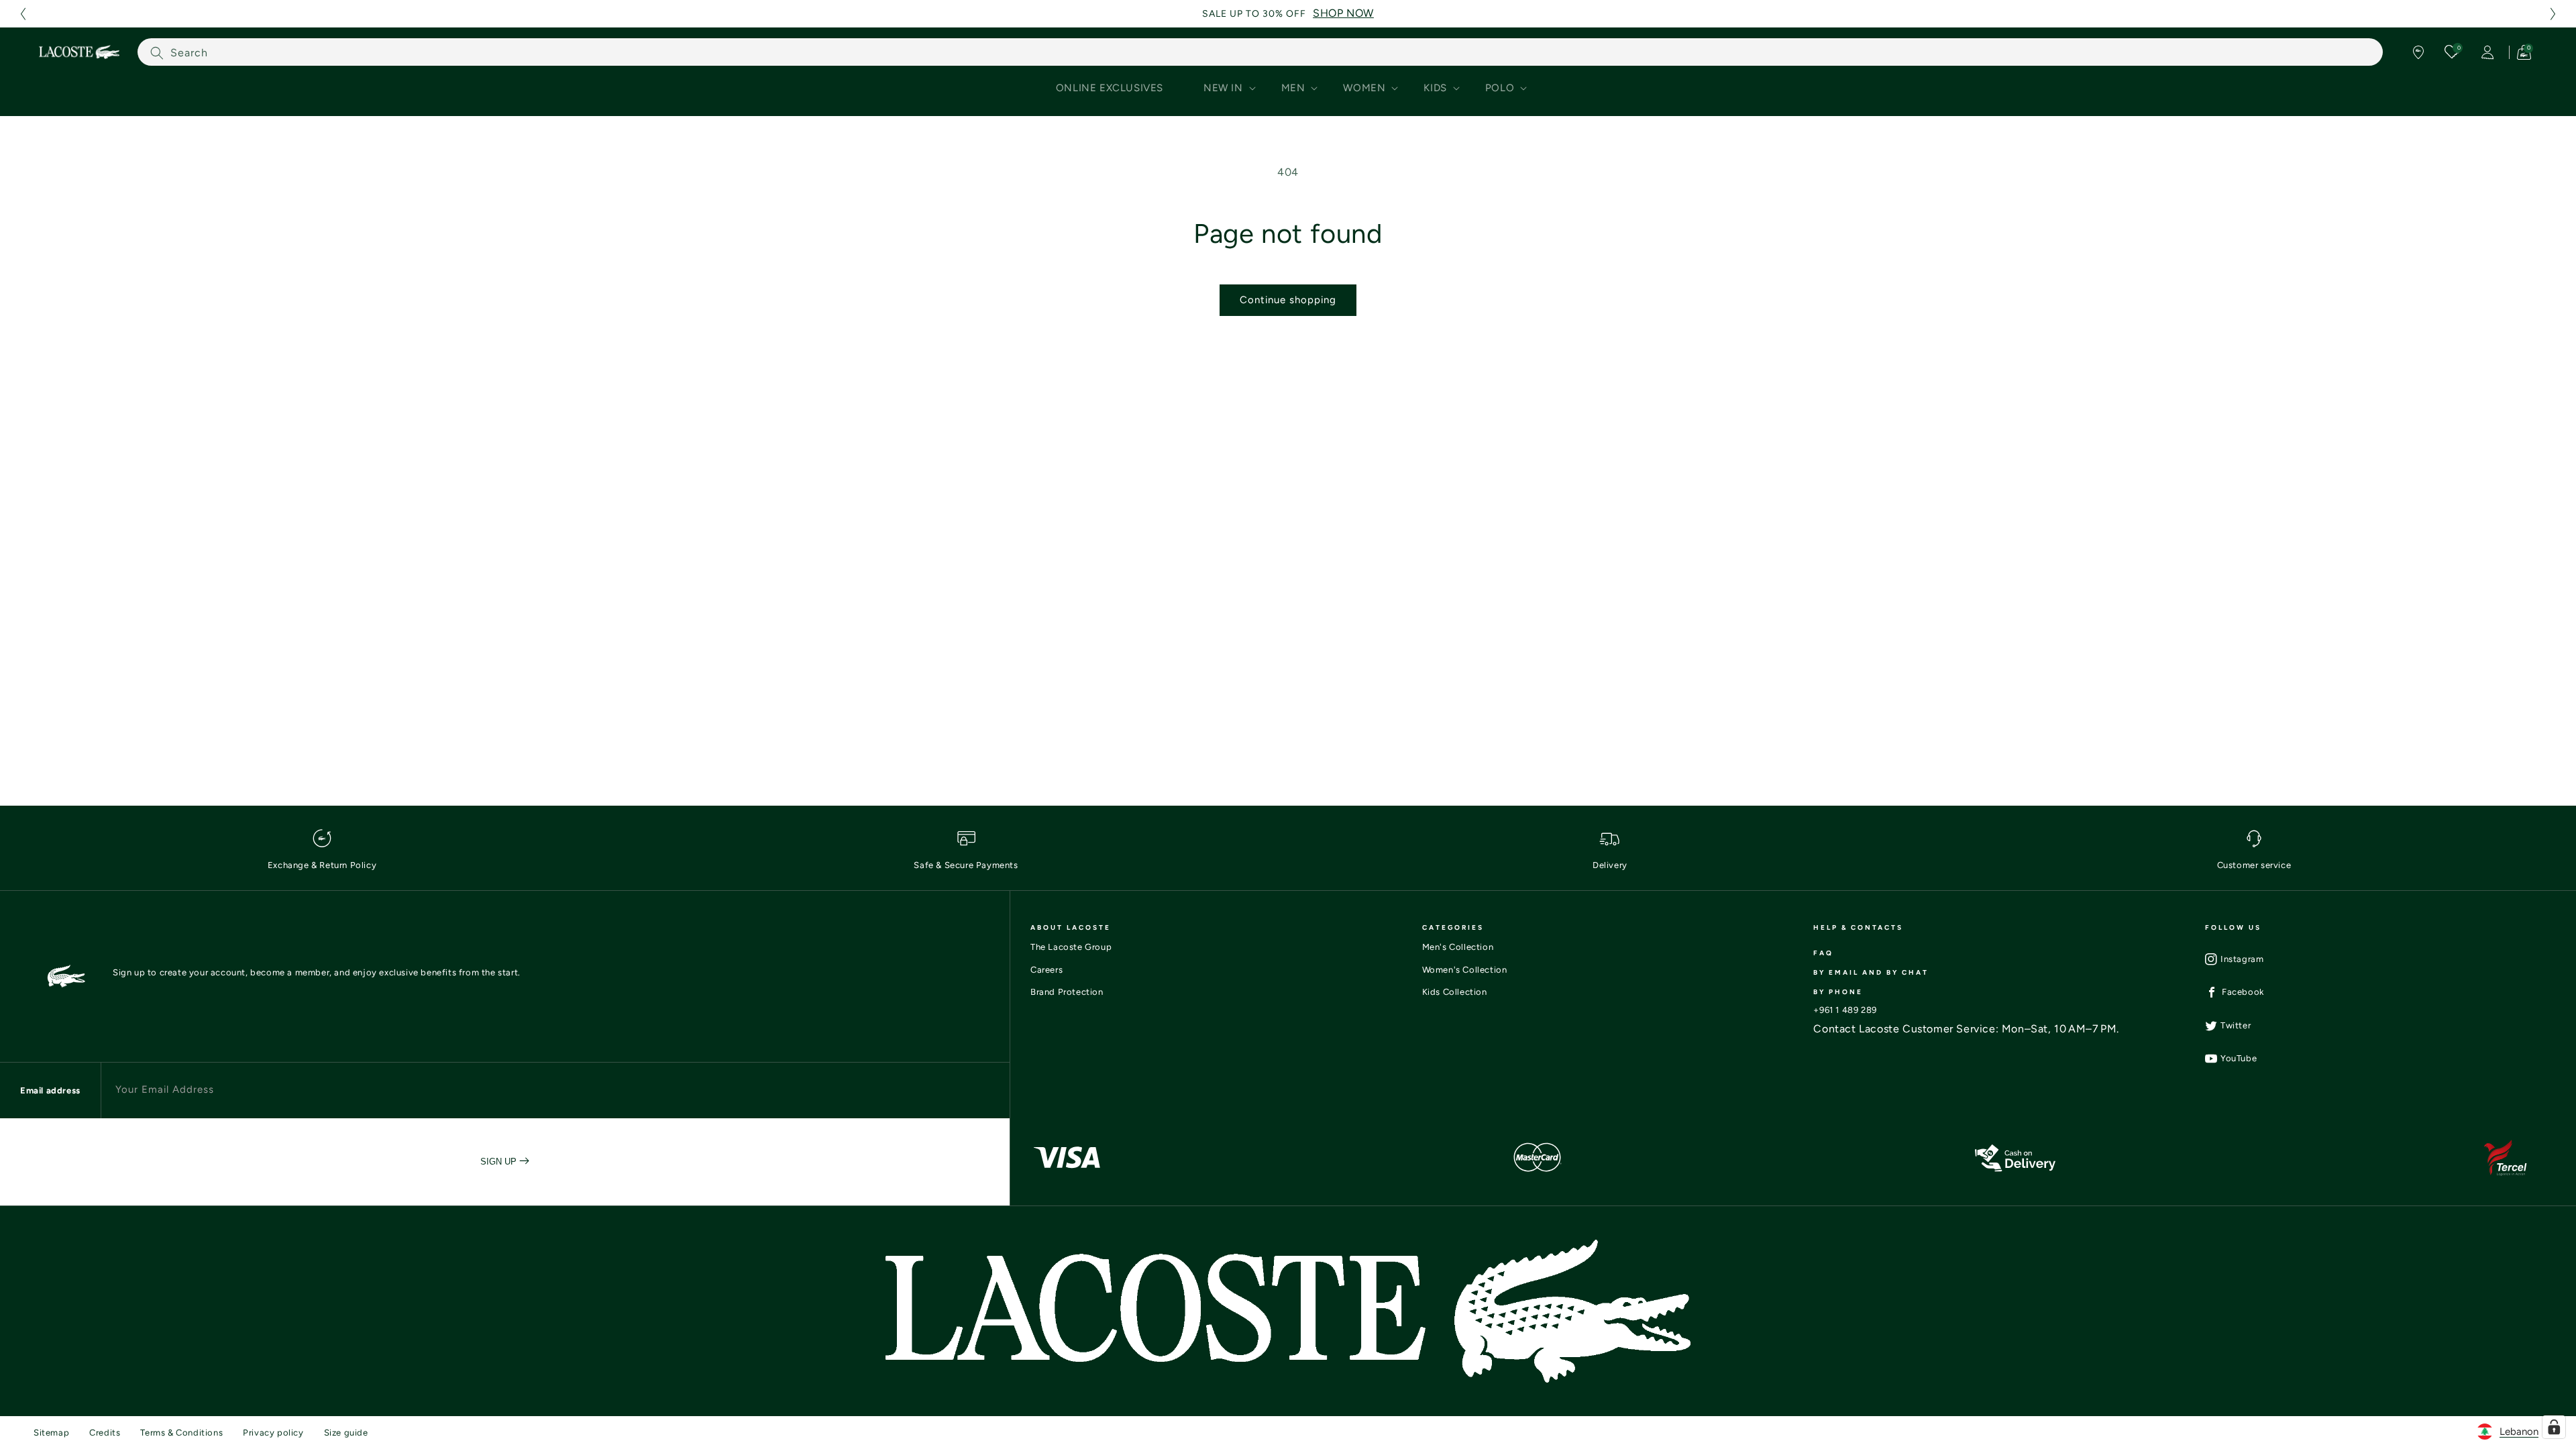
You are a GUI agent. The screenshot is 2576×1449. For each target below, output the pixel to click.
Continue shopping (1288, 300)
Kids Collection (1455, 992)
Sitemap (51, 1433)
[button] (23, 14)
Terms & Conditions (181, 1433)
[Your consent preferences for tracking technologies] (2554, 1427)
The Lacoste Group (1071, 947)
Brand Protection (1067, 992)
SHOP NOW (1343, 13)
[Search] (157, 53)
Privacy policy (273, 1433)
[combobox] (1260, 52)
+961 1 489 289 (1845, 1010)
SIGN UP (500, 1162)
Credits (105, 1433)
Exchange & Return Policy (322, 865)
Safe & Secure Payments (966, 865)
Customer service (2254, 865)
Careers (1046, 970)
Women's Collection (1465, 970)
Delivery (1610, 865)
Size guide (346, 1433)
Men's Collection (1458, 947)
